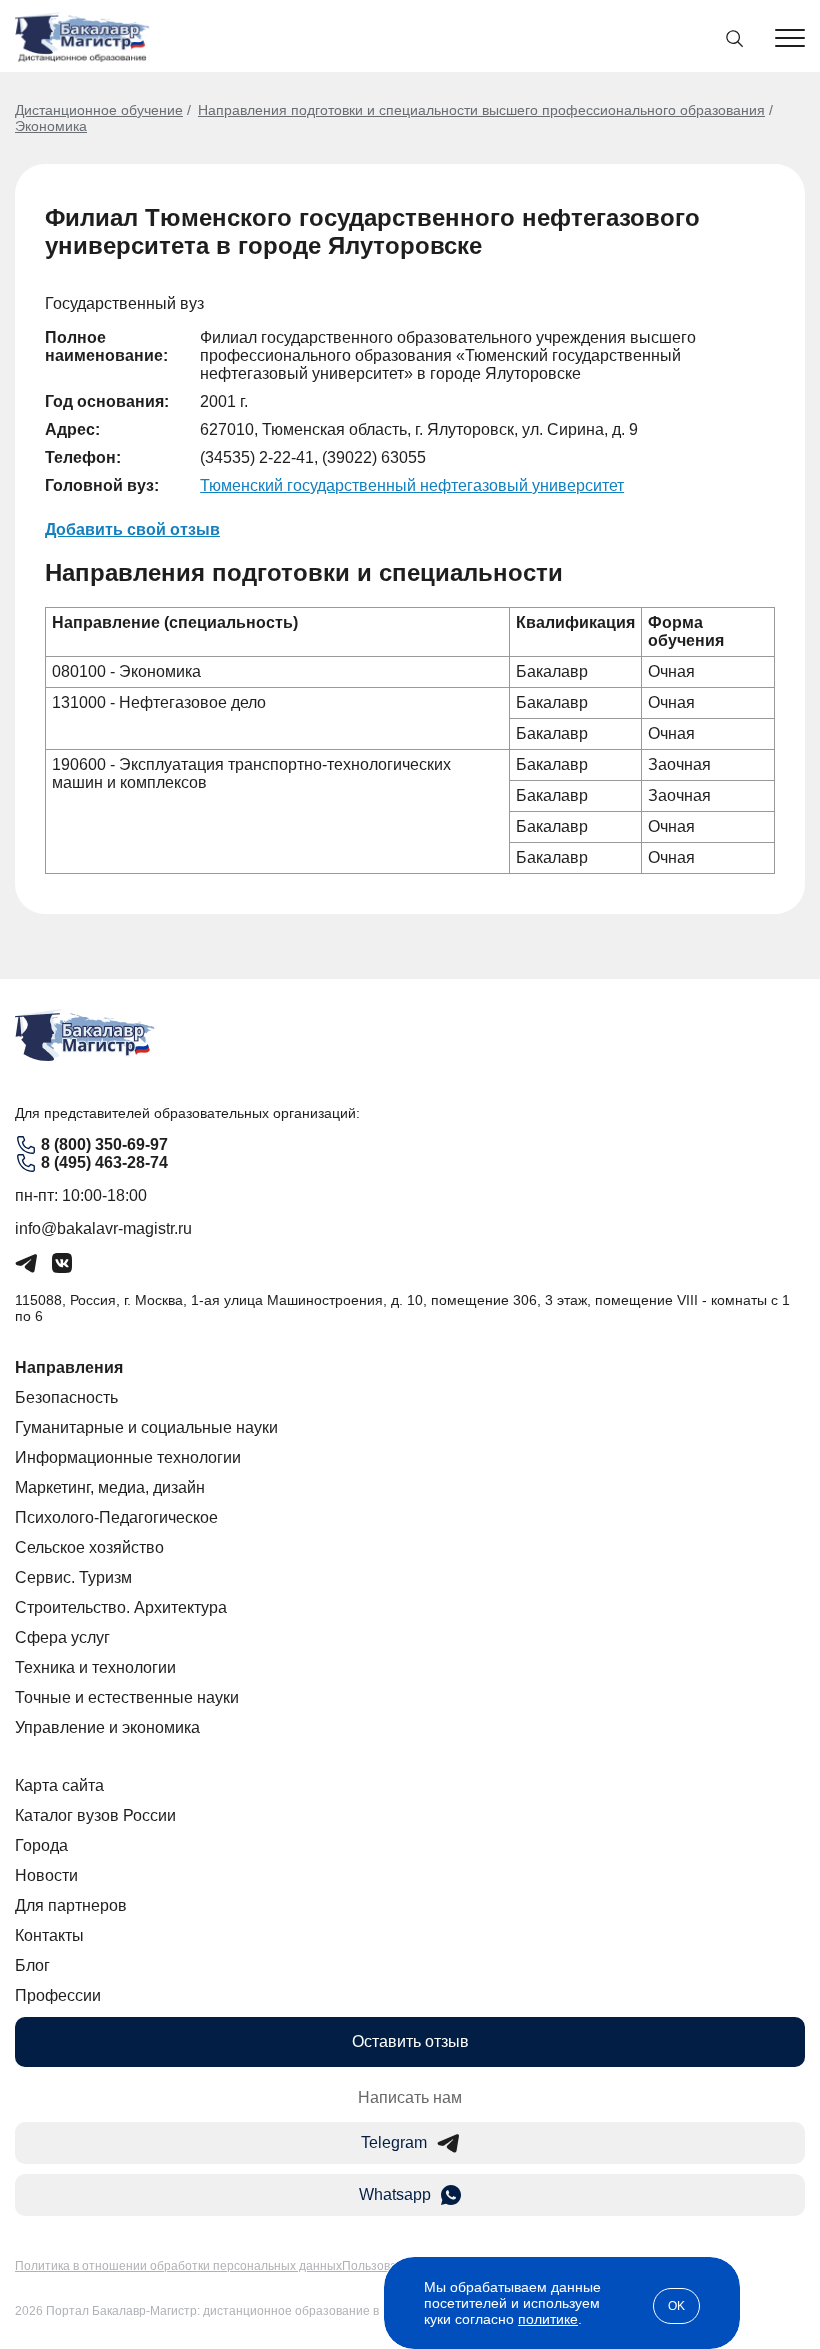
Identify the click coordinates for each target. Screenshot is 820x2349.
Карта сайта (59, 1785)
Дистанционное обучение (99, 110)
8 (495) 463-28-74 (104, 1162)
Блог (32, 1965)
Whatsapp (395, 2194)
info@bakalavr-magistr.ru (103, 1228)
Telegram (394, 2142)
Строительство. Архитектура (121, 1607)
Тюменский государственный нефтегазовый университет (412, 485)
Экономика (51, 126)
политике (548, 2319)
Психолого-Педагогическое (116, 1517)
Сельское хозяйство (89, 1547)
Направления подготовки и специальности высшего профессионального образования (481, 110)
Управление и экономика (107, 1727)
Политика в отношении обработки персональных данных (178, 2266)
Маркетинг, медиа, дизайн (110, 1487)
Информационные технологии (128, 1457)
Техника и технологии (95, 1667)
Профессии (58, 1995)
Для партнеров (71, 1905)
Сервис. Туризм (73, 1577)
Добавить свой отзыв (132, 529)
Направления (69, 1367)
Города (41, 1845)
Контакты (49, 1935)
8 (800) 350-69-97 (104, 1144)
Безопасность (66, 1397)
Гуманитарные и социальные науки (146, 1427)
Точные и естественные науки (127, 1697)
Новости (46, 1875)
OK (676, 2306)
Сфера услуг (62, 1637)
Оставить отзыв (410, 2041)
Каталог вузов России (95, 1815)
